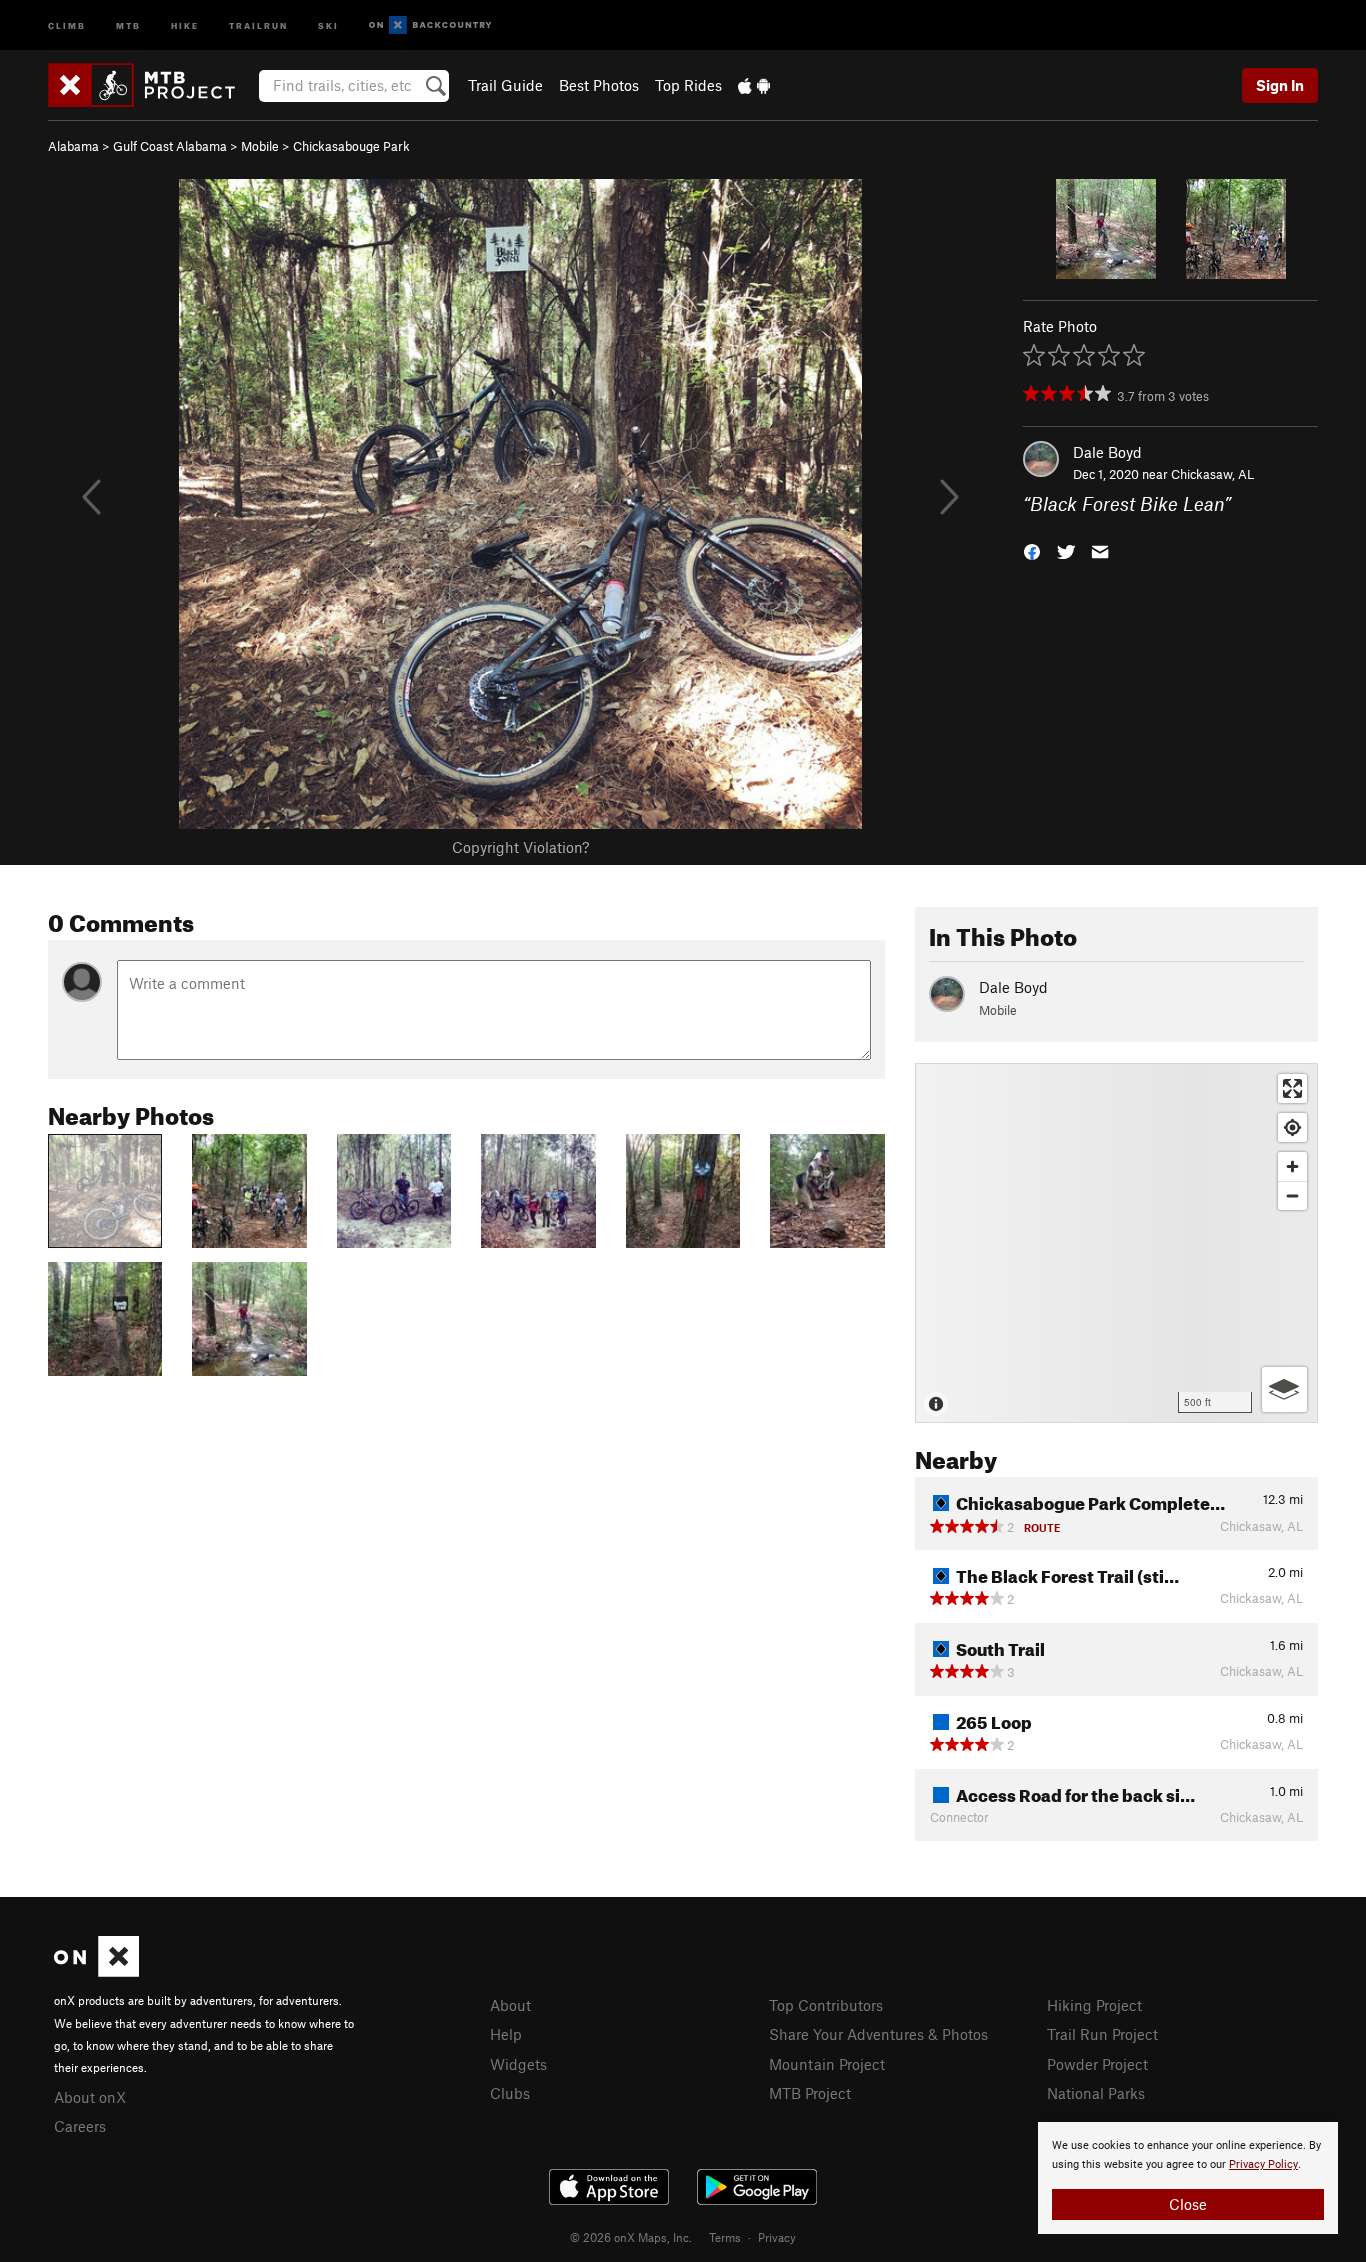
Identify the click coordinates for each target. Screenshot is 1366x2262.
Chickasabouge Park (351, 146)
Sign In (1280, 85)
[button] (1032, 550)
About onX (90, 2097)
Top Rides (688, 85)
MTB (128, 24)
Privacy (777, 2237)
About (510, 2005)
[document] (1188, 2178)
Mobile (260, 146)
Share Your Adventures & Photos (878, 2034)
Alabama (73, 146)
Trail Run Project (1102, 2034)
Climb (67, 24)
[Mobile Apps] (754, 85)
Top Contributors (826, 2005)
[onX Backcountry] (430, 25)
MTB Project (810, 2093)
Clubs (510, 2093)
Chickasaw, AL (1212, 474)
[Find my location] (1292, 1127)
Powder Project (1097, 2064)
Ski (328, 24)
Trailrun (258, 24)
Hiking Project (1094, 2005)
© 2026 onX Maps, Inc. (631, 2237)
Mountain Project (827, 2064)
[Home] (151, 85)
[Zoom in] (1292, 1166)
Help (506, 2034)
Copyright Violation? (520, 847)
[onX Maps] (96, 1971)
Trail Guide (505, 85)
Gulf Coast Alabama (170, 146)
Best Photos (599, 85)
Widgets (518, 2064)
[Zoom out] (1292, 1195)
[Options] (1284, 1389)
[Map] (1116, 1243)
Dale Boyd (1107, 452)
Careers (80, 2126)
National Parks (1096, 2093)
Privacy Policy (1263, 2164)
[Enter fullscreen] (1292, 1088)
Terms (725, 2237)
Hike (185, 24)
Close (1188, 2204)
